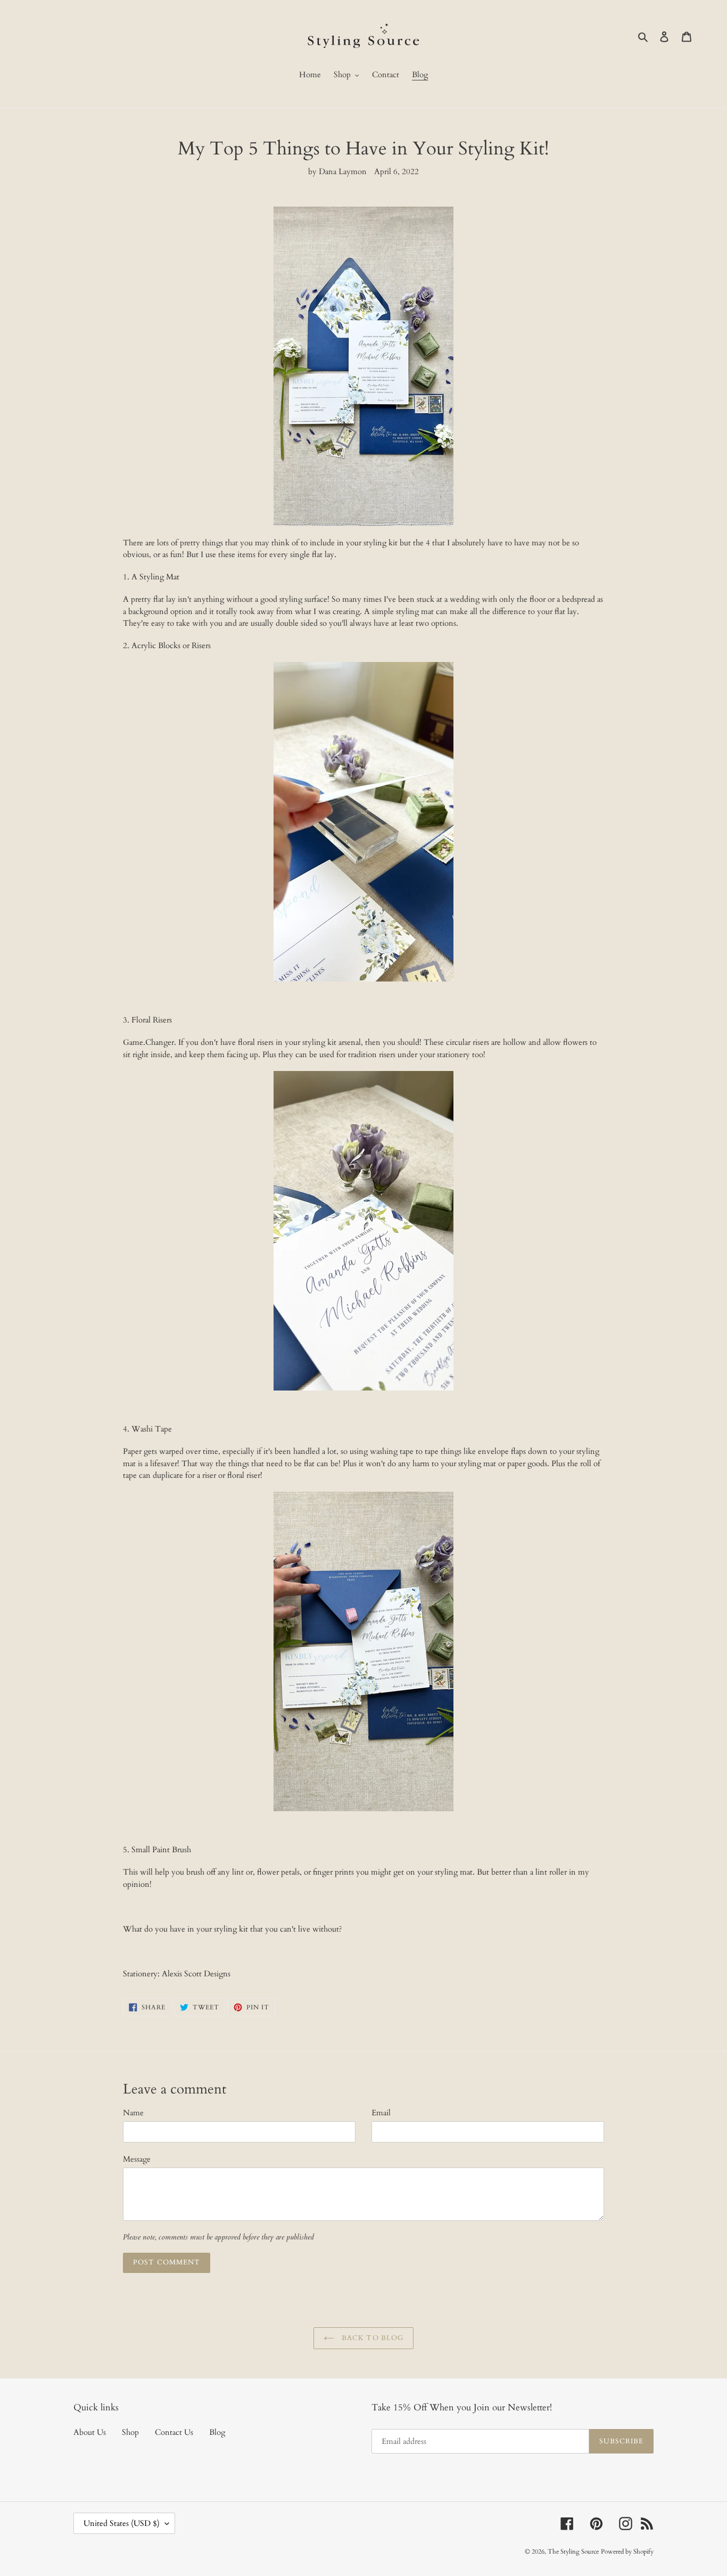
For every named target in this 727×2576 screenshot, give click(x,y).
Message (137, 2159)
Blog (217, 2432)
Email (381, 2113)
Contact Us (174, 2432)
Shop (130, 2432)
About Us (90, 2432)
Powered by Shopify (627, 2552)
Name (133, 2113)
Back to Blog (371, 2338)
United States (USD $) (122, 2523)
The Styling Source (573, 2552)
